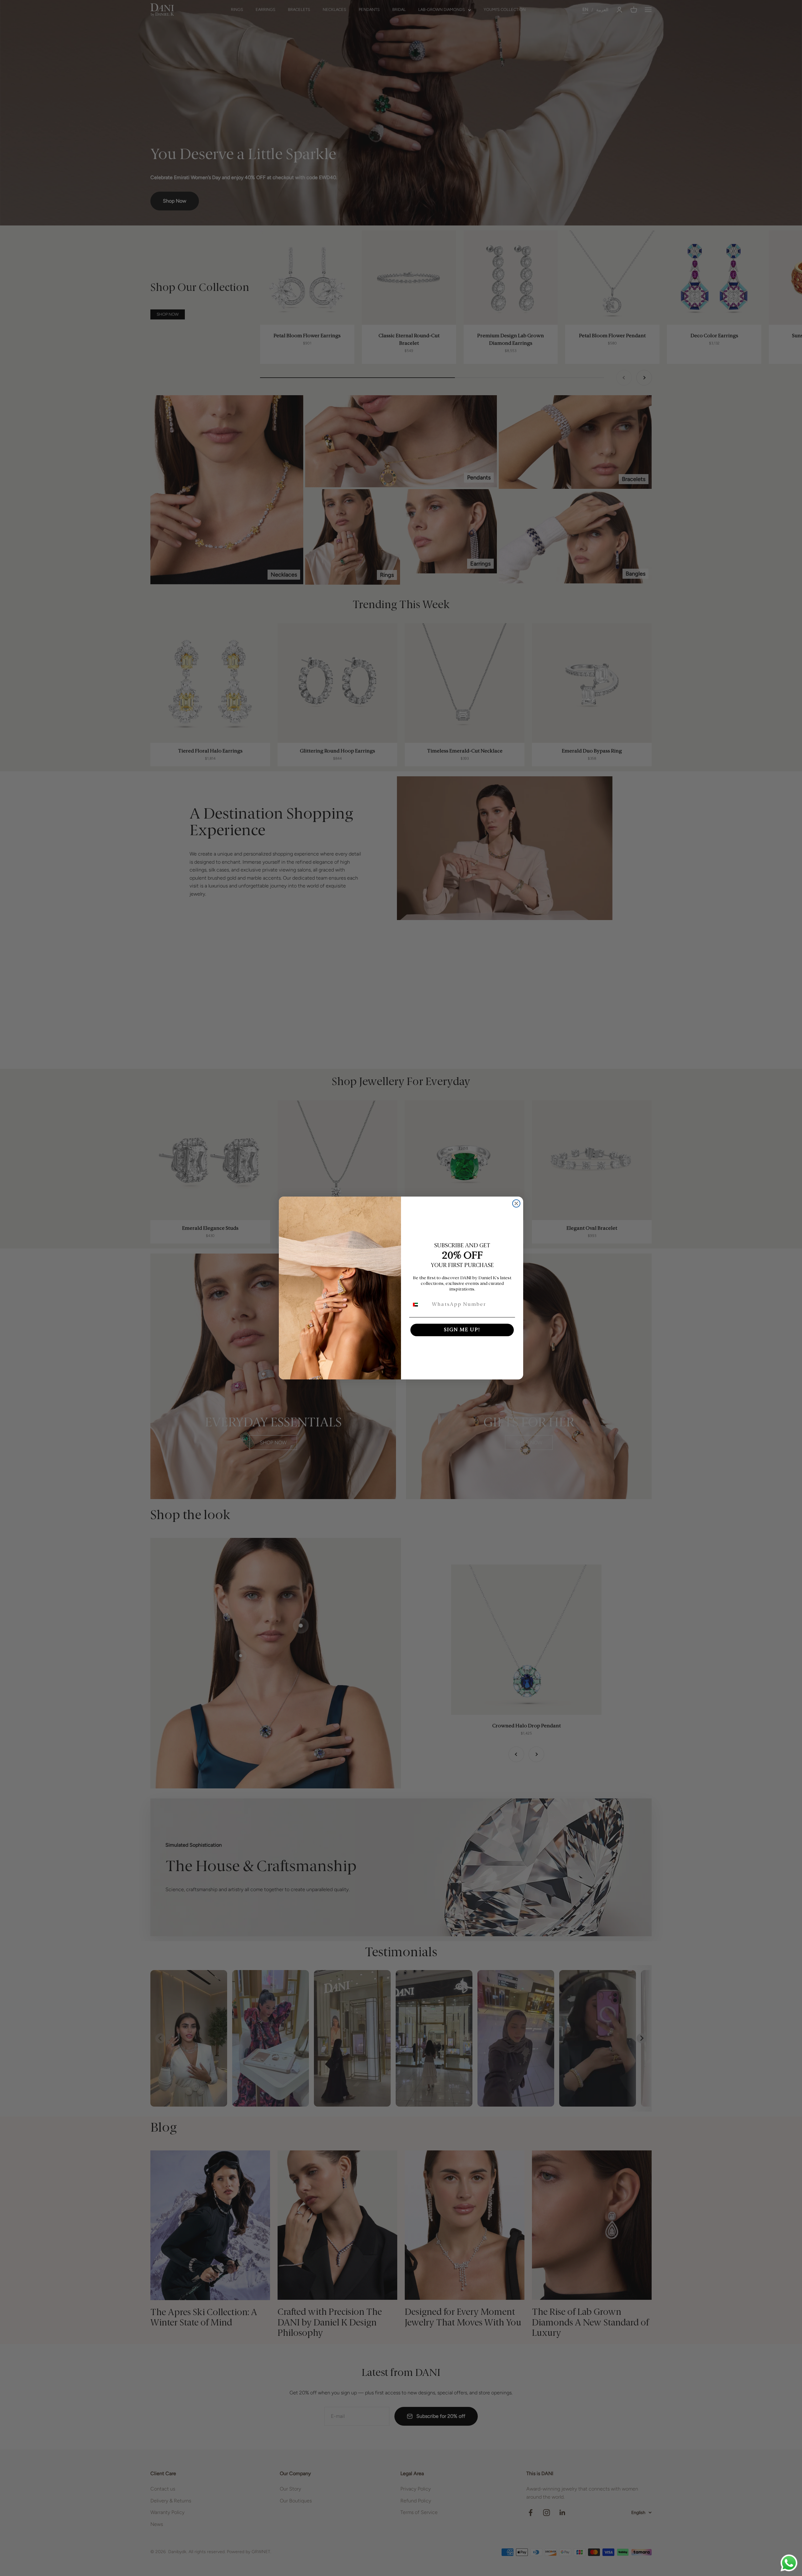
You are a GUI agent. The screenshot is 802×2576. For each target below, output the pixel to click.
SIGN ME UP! (462, 1330)
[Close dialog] (516, 1203)
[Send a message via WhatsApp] (789, 2563)
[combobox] (419, 1305)
